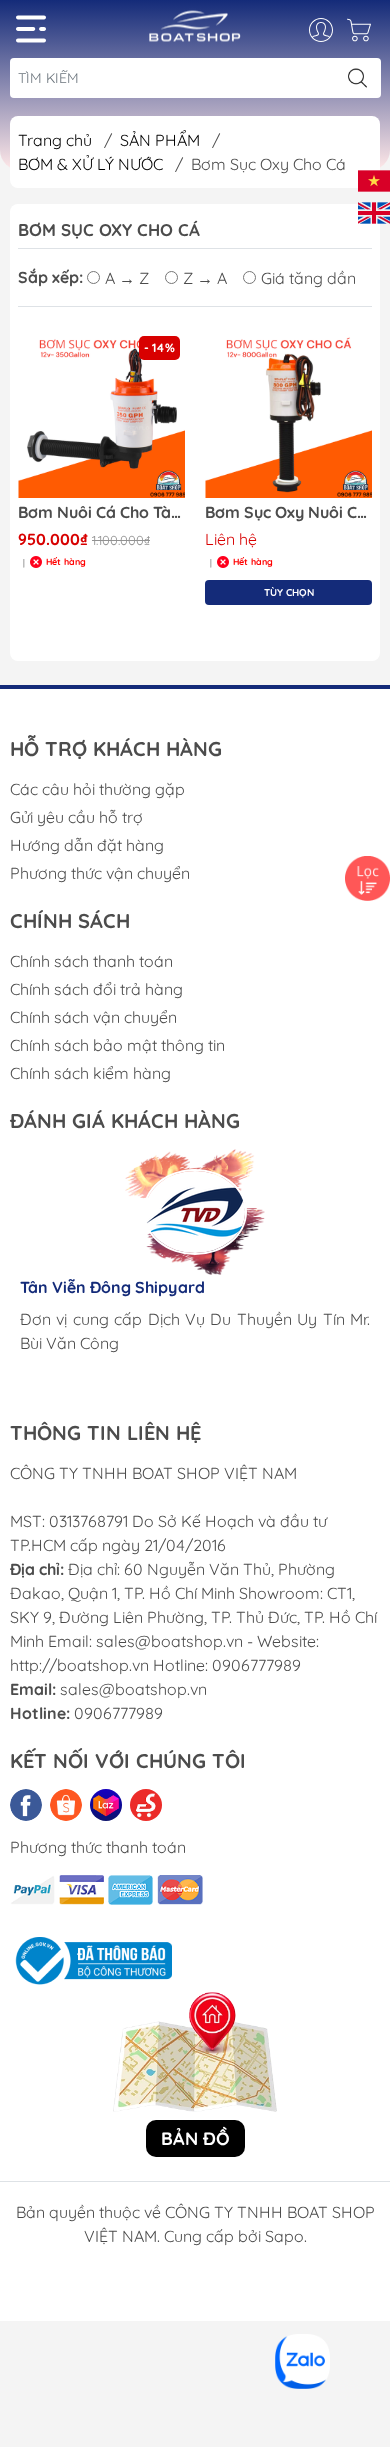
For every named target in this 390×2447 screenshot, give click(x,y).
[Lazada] (106, 1805)
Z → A (205, 278)
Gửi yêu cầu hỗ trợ (76, 817)
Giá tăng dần (308, 278)
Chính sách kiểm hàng (90, 1073)
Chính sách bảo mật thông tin (117, 1045)
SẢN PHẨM (162, 140)
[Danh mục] (31, 29)
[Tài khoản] (331, 30)
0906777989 (118, 1713)
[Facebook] (26, 1805)
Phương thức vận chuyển (100, 873)
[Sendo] (146, 1805)
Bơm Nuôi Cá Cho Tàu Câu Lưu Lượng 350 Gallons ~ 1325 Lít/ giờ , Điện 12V (101, 512)
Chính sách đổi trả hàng (96, 989)
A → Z (127, 278)
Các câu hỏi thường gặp (97, 789)
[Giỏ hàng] (361, 35)
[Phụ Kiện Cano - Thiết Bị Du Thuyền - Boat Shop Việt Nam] (195, 33)
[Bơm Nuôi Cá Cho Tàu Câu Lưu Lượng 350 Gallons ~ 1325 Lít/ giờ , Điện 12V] (101, 414)
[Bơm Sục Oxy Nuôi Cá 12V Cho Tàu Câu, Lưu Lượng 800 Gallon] (288, 414)
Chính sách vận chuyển (93, 1017)
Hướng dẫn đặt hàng (87, 845)
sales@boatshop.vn (133, 1689)
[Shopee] (66, 1805)
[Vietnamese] (374, 179)
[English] (374, 211)
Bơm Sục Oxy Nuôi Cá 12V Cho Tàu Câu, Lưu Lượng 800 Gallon (288, 512)
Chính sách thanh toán (91, 961)
